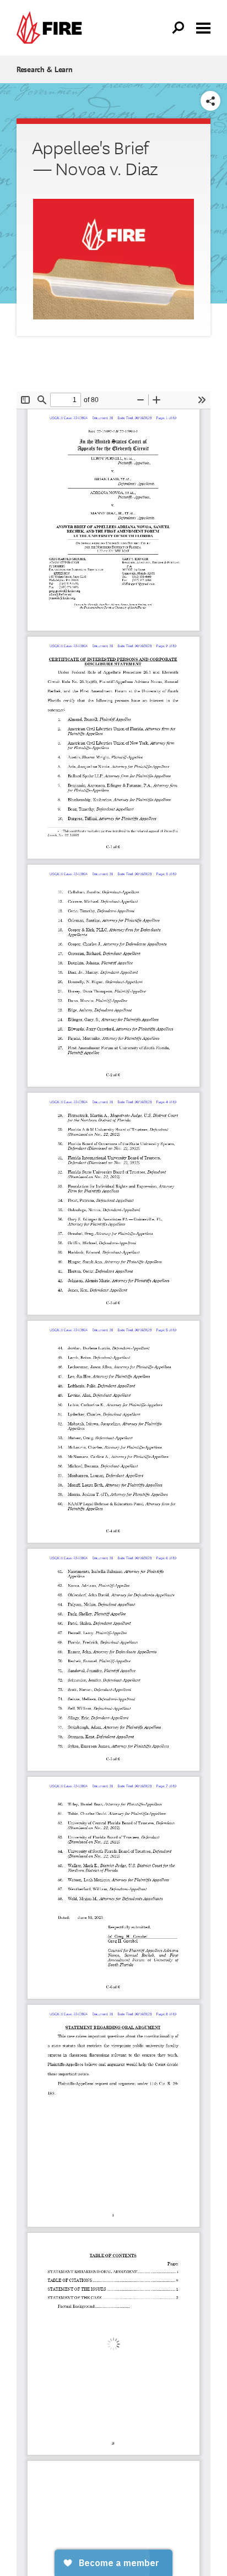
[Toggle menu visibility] (203, 27)
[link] (52, 28)
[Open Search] (179, 28)
